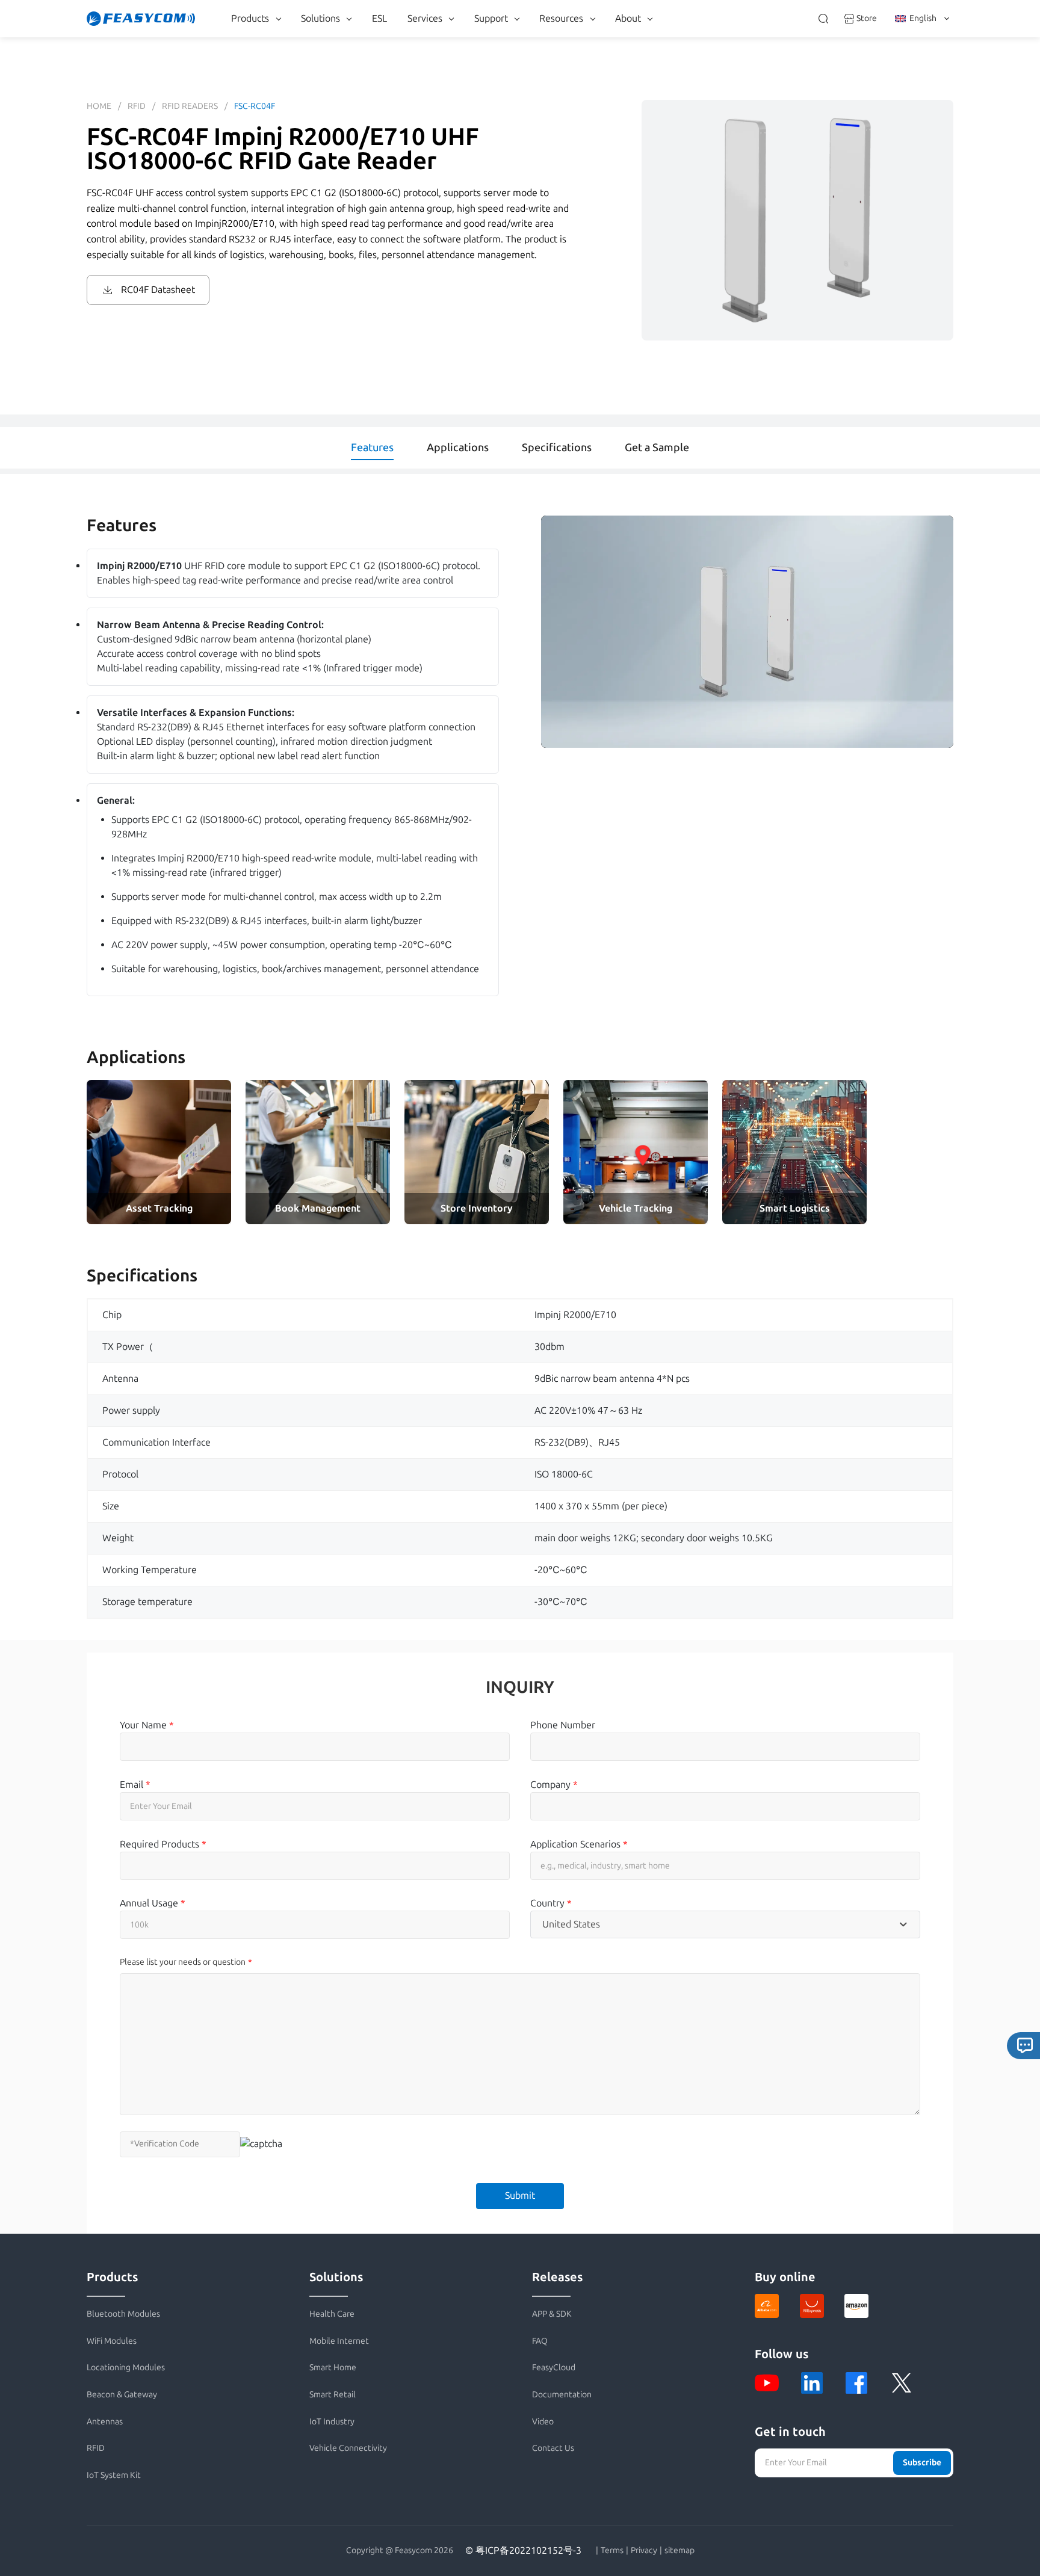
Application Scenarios (579, 1844)
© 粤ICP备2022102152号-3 (523, 2550)
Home (99, 106)
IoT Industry (332, 2422)
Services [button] (425, 18)
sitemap (679, 2551)
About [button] (628, 18)
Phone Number (563, 1725)
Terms (612, 2551)
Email (135, 1785)
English (923, 18)
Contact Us (553, 2448)
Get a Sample (657, 448)
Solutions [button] (320, 18)
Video (543, 2422)
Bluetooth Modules (123, 2314)
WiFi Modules (112, 2341)
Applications (458, 448)
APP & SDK (552, 2314)
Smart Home (333, 2368)
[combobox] (725, 1924)
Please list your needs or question (183, 1962)
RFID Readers (190, 106)
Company (554, 1785)
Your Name (147, 1725)
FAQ (540, 2341)
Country (551, 1903)
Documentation (562, 2395)
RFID (137, 106)
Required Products (163, 1844)
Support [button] (491, 18)
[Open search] (823, 19)
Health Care (332, 2314)
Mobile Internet (339, 2341)
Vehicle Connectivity (348, 2448)
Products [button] (250, 18)
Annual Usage (153, 1903)
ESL (379, 18)
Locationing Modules (126, 2368)
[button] (747, 632)
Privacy (644, 2551)
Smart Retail (333, 2395)
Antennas (105, 2422)
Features (372, 448)
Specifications (557, 448)
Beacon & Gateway (122, 2395)
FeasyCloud (554, 2368)
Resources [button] (561, 18)
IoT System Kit (114, 2475)
